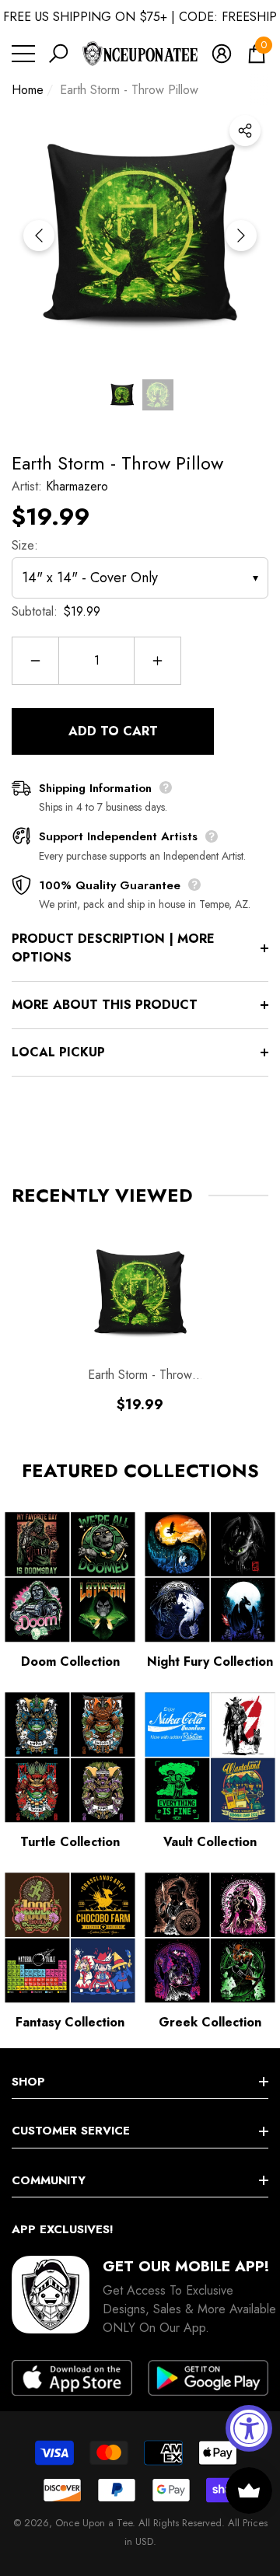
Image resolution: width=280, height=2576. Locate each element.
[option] (140, 236)
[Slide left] (39, 236)
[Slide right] (241, 236)
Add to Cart (113, 731)
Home (28, 90)
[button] (58, 54)
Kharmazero (77, 486)
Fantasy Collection (70, 2022)
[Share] (245, 131)
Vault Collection (210, 1842)
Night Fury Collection (210, 1661)
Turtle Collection (70, 1842)
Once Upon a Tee (94, 2523)
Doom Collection (70, 1661)
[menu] (23, 54)
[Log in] (222, 54)
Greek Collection (210, 2022)
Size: (25, 545)
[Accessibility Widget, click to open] (249, 2428)
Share (245, 131)
